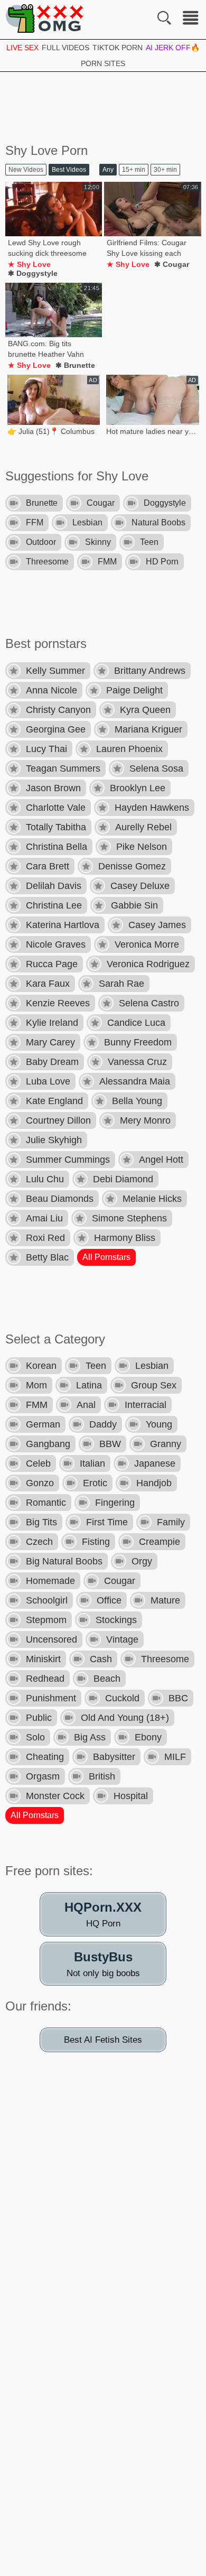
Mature (165, 1600)
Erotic (95, 1483)
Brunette (42, 503)
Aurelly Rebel (143, 827)
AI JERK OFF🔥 (173, 48)
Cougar (101, 503)
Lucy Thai (46, 749)
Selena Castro (149, 1003)
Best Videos (69, 170)
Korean (41, 1366)
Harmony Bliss (125, 1238)
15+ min (134, 170)
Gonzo (40, 1483)
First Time (107, 1522)
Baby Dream (52, 1062)
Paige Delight (134, 690)
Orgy (142, 1561)
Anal (86, 1405)
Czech (39, 1542)
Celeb (38, 1463)
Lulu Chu (45, 1179)
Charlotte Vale (56, 808)
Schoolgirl (47, 1600)
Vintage (122, 1639)
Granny (166, 1444)
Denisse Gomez (132, 866)
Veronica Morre (147, 944)
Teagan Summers (63, 768)
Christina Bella (57, 847)
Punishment (51, 1698)
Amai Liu (44, 1218)
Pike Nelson (142, 847)
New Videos (26, 170)
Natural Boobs (158, 522)
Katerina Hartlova (63, 925)
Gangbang (48, 1444)
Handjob (154, 1483)
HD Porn (162, 562)
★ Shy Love (29, 264)
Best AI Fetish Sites (103, 2040)
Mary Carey (50, 1042)
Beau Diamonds (60, 1199)
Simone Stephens (129, 1218)
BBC (178, 1698)
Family (171, 1522)
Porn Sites (103, 63)
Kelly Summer (55, 671)
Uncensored (51, 1639)
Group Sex (154, 1385)
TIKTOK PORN (118, 48)
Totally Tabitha (56, 827)
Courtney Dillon (58, 1120)
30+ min (165, 170)
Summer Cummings (68, 1160)
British (102, 1776)
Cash (101, 1659)
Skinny (98, 542)
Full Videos (65, 48)
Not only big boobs (103, 1964)
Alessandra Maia (135, 1081)
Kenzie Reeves (58, 1003)
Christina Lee (54, 905)
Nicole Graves (56, 944)
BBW (110, 1444)
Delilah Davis (54, 886)
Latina (89, 1385)
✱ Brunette (75, 365)
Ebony (148, 1737)
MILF (175, 1757)
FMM (107, 562)
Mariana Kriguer (148, 729)
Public (39, 1718)
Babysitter (114, 1757)
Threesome (47, 562)
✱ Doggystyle (33, 273)
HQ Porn (103, 1914)
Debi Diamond (123, 1179)
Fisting (96, 1542)
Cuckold (122, 1698)
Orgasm (43, 1776)
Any (108, 170)
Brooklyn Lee (138, 788)
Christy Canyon (58, 710)
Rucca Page (52, 964)
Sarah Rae (121, 984)
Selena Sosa (156, 768)
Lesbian (87, 522)
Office (109, 1600)
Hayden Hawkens (152, 808)
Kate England (54, 1101)
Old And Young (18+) (125, 1718)
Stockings (116, 1620)
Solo (35, 1737)
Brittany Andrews (150, 671)
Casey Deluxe (140, 886)
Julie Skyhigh (54, 1140)
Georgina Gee (56, 729)
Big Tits (41, 1522)
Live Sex (22, 48)
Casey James (157, 925)
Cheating (45, 1757)
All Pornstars (106, 1257)
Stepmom (46, 1620)
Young (159, 1424)
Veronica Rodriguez (148, 964)
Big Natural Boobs (64, 1561)
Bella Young (137, 1101)
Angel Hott (161, 1160)
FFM (35, 522)
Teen (149, 542)
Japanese (155, 1463)
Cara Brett (48, 866)
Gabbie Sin (134, 905)
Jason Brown (53, 788)
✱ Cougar (172, 264)
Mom (36, 1385)
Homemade (50, 1581)
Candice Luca (136, 1023)
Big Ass (90, 1737)
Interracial (146, 1405)
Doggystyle (165, 503)
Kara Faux (48, 984)
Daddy (103, 1424)
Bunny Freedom (138, 1042)
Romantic (46, 1503)
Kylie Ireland (52, 1023)
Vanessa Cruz (137, 1062)
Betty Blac (47, 1257)
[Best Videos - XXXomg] (45, 18)
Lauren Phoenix (129, 749)
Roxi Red (45, 1238)
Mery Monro (145, 1120)
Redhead (45, 1679)
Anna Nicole (51, 690)
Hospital (131, 1796)
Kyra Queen (145, 710)
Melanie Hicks (152, 1199)
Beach (107, 1679)
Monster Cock (55, 1796)
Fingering (115, 1503)
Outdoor (41, 542)
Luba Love (48, 1081)
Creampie (160, 1542)
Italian (92, 1463)
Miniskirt (43, 1659)
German (43, 1424)
